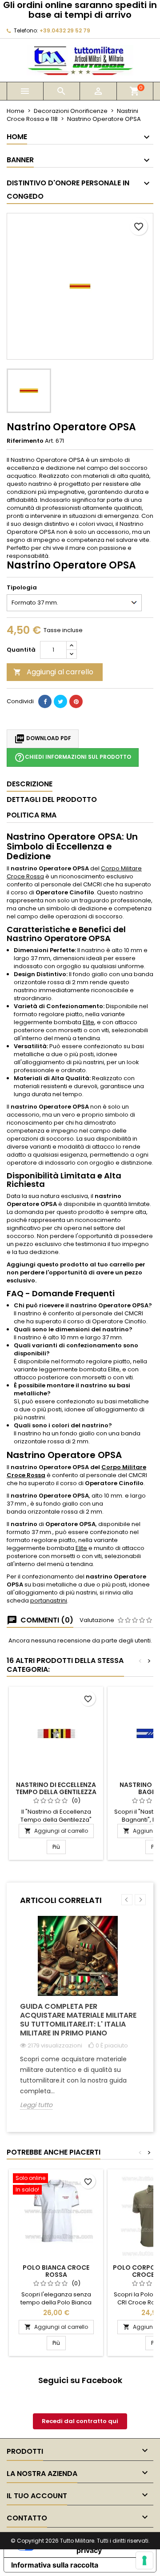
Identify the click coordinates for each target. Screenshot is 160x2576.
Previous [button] (127, 1900)
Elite (88, 1022)
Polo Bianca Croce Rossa (56, 2271)
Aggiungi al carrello (53, 672)
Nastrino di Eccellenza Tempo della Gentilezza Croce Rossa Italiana (56, 1792)
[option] (80, 2019)
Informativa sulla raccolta (55, 2565)
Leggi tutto (36, 2105)
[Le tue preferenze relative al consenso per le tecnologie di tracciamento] (144, 2560)
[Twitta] (60, 701)
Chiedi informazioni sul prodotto (73, 757)
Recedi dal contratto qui (80, 2421)
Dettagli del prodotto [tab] (52, 799)
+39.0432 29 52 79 (65, 30)
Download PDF (43, 739)
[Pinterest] (76, 701)
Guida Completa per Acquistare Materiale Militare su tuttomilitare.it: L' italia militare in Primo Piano (78, 2020)
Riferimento (25, 441)
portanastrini (49, 1600)
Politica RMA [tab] (32, 815)
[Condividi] (45, 701)
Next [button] (140, 1900)
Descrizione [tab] (30, 784)
